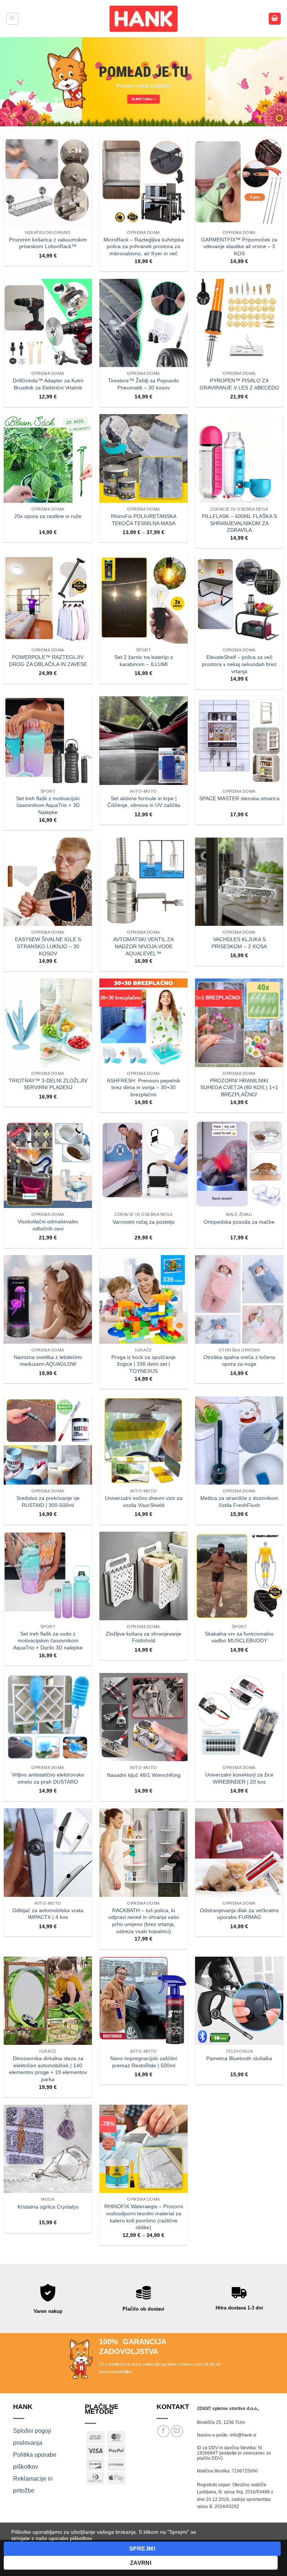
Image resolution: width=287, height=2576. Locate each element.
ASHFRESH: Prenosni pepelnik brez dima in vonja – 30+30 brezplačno (143, 1087)
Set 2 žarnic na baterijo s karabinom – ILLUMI (144, 661)
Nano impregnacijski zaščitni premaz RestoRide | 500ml (144, 2062)
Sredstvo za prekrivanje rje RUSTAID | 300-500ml (48, 1502)
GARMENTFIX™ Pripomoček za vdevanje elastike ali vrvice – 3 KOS (239, 246)
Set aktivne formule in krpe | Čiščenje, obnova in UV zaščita (144, 802)
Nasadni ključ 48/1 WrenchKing (144, 1775)
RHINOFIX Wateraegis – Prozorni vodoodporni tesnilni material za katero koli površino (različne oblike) (144, 2217)
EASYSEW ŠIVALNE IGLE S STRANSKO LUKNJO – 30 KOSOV (48, 946)
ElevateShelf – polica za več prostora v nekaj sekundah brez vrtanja (239, 664)
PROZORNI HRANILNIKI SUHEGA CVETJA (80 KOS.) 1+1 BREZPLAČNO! (239, 1087)
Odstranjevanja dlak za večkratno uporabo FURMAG (239, 1914)
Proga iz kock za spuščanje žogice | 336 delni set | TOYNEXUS (143, 1364)
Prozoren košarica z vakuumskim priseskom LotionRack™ (48, 243)
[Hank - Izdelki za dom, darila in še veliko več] (143, 19)
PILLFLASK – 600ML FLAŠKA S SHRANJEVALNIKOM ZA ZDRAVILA (239, 523)
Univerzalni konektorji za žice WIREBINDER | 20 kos (239, 1778)
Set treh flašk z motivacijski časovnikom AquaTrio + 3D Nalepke (48, 805)
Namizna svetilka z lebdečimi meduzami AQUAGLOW (48, 1361)
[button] (12, 19)
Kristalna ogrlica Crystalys (48, 2207)
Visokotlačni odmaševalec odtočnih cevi (48, 1225)
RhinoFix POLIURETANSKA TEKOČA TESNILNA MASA (144, 520)
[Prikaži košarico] (275, 19)
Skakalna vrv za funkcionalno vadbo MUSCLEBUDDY (239, 1637)
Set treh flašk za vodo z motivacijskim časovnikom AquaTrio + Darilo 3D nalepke (48, 1641)
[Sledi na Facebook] (163, 2431)
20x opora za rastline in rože (48, 516)
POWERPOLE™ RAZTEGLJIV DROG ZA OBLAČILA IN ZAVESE (48, 661)
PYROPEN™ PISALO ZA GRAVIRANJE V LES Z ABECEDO (239, 384)
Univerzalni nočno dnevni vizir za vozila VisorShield (144, 1502)
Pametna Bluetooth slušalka (239, 2058)
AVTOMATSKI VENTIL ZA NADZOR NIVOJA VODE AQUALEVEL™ (143, 946)
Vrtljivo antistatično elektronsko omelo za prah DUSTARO (48, 1778)
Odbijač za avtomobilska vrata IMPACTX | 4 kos (48, 1914)
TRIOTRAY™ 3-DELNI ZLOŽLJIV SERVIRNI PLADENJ (48, 1084)
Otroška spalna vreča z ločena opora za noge (239, 1361)
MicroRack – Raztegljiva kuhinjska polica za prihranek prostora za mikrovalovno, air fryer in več (144, 246)
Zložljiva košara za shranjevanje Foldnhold (143, 1637)
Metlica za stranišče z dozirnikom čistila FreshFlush (239, 1502)
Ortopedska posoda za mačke (239, 1222)
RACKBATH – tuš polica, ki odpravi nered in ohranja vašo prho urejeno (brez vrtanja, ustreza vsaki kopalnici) (144, 1921)
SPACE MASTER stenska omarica (239, 798)
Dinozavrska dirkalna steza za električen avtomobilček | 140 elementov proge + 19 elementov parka (48, 2069)
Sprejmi (142, 2549)
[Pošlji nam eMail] (177, 2431)
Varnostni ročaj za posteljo (143, 1222)
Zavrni (141, 2563)
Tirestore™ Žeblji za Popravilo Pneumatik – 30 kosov (143, 384)
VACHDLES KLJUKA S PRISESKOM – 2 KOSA (239, 943)
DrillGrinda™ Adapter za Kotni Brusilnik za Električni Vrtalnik (48, 384)
